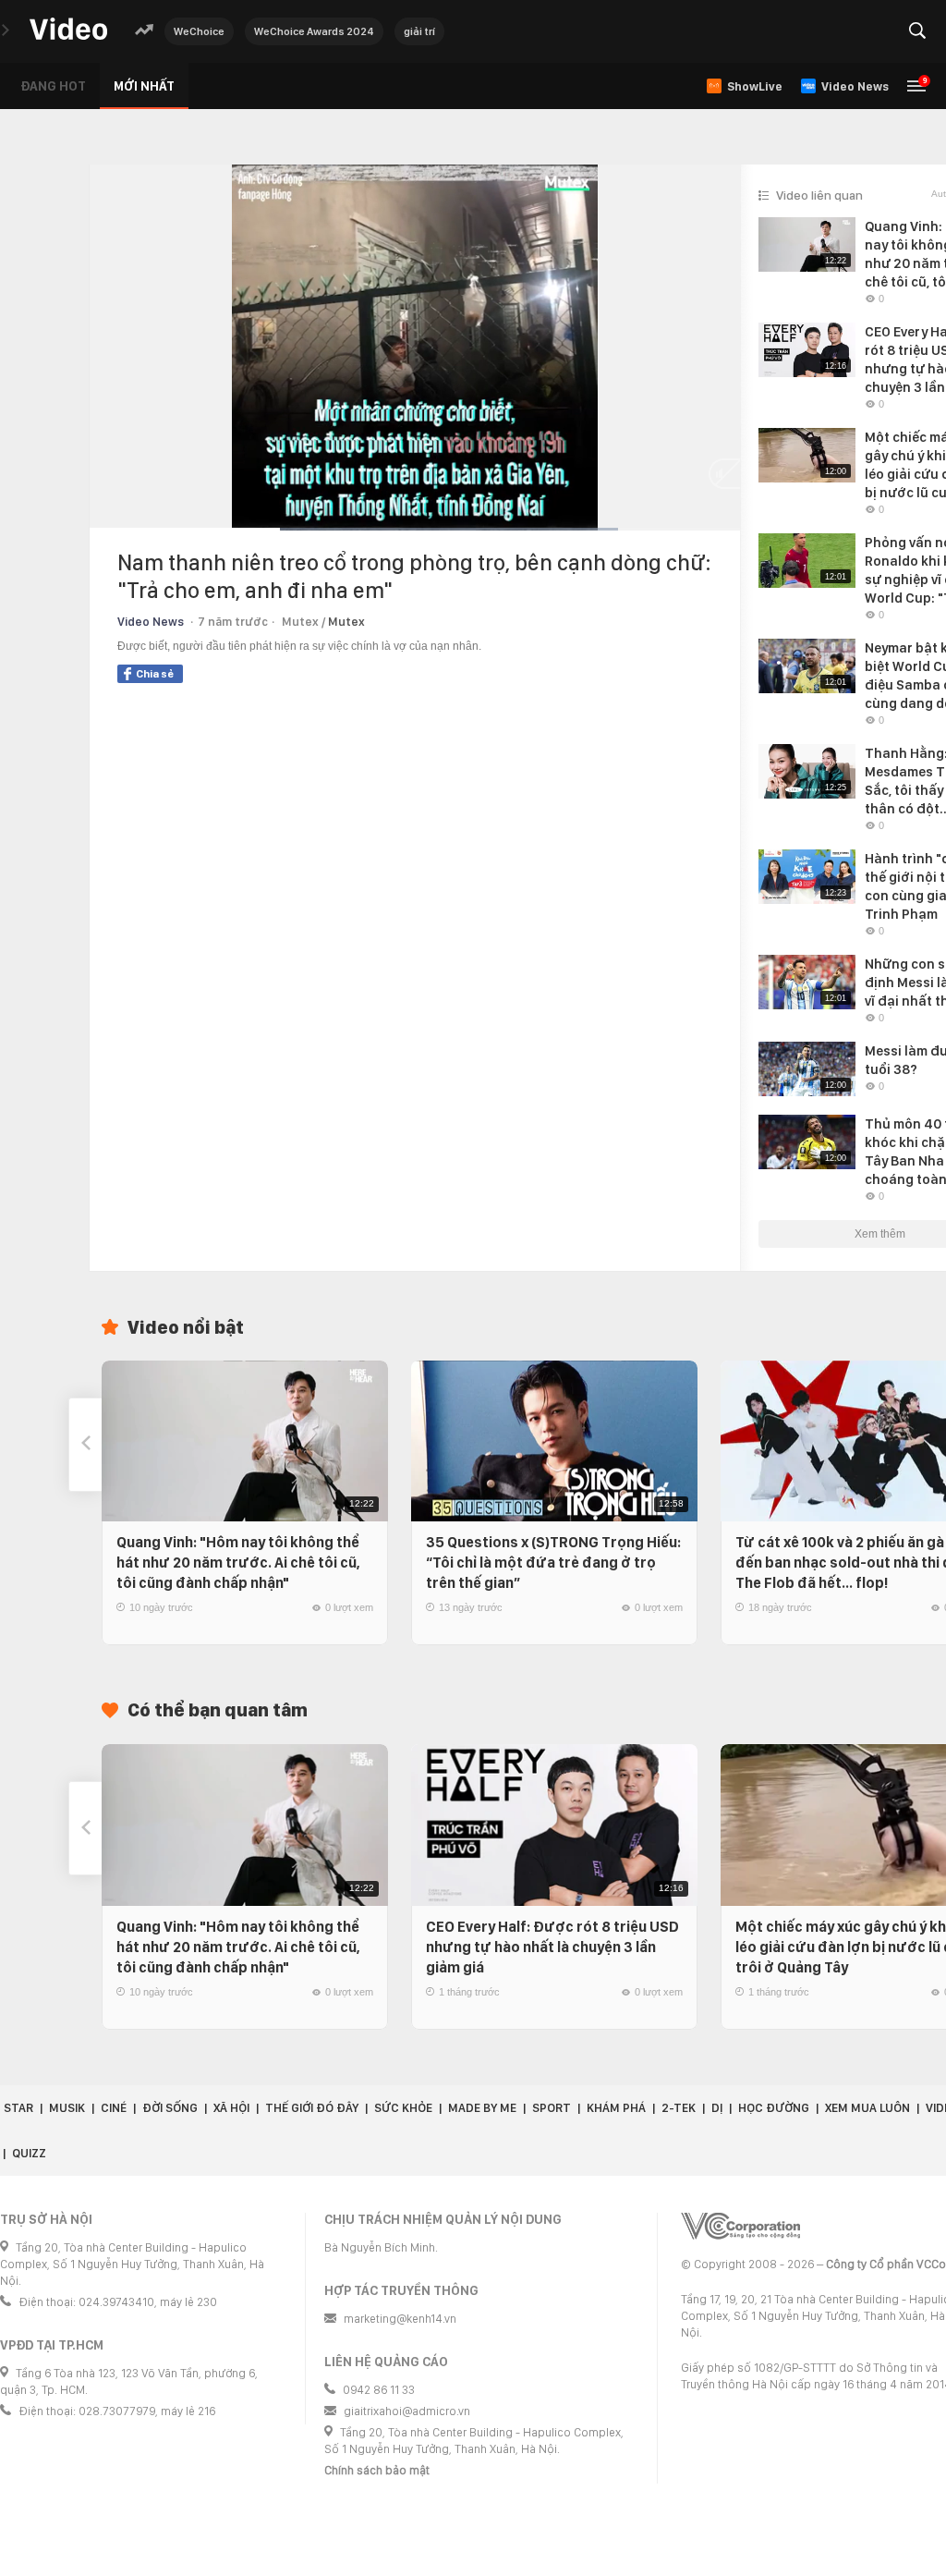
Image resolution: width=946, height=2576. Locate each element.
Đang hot (53, 86)
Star (18, 2108)
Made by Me (482, 2108)
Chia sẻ (155, 674)
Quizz (29, 2153)
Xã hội (231, 2108)
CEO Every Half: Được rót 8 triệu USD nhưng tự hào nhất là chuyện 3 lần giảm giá (552, 1947)
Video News (151, 622)
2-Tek (679, 2108)
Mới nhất (144, 86)
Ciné (114, 2108)
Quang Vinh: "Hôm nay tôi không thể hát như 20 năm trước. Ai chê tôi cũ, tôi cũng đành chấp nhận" (238, 1563)
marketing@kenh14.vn (400, 2319)
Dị (717, 2108)
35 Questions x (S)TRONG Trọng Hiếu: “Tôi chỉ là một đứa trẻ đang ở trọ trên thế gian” (553, 1563)
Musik (67, 2108)
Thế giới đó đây (312, 2108)
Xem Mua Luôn (867, 2108)
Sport (552, 2108)
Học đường (774, 2108)
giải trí (419, 31)
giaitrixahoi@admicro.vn (407, 2411)
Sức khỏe (403, 2108)
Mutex (346, 622)
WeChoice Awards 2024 (314, 31)
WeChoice (199, 31)
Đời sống (170, 2108)
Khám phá (616, 2108)
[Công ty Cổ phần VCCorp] (740, 2226)
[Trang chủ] (68, 30)
